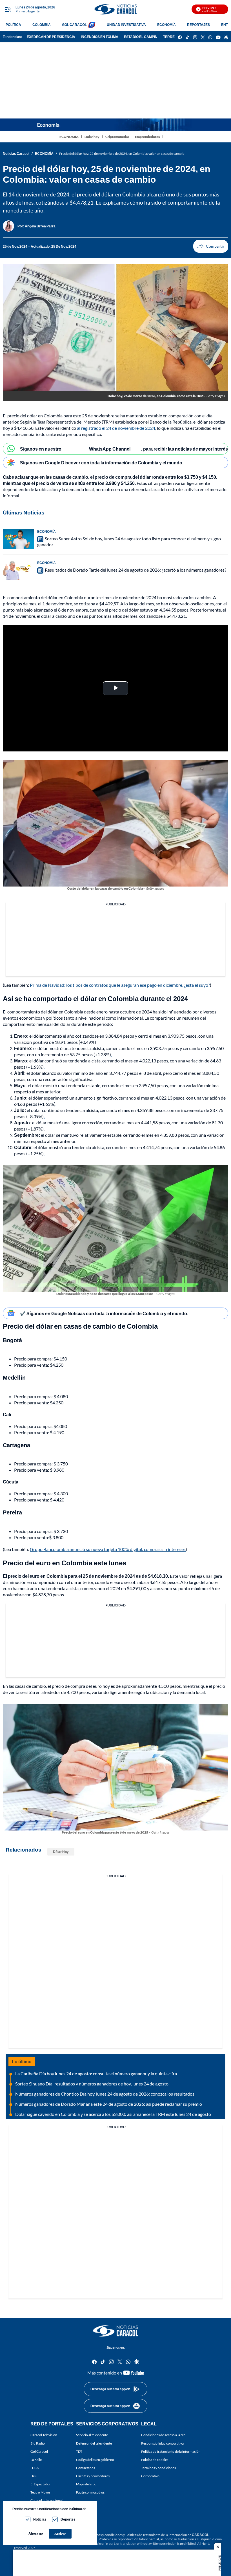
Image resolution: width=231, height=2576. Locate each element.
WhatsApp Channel (110, 449)
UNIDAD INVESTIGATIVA (126, 25)
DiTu (34, 2476)
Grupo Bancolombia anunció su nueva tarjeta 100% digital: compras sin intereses (108, 1549)
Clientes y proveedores (93, 2476)
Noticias (40, 2519)
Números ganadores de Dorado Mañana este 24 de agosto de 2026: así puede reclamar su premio (109, 2104)
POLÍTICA (13, 25)
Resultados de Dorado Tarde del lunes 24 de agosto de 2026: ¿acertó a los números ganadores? (136, 570)
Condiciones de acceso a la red (163, 2435)
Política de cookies (155, 2460)
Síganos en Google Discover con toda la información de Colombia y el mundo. (102, 463)
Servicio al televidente (92, 2435)
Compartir (211, 246)
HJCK (35, 2468)
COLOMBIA (42, 25)
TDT (79, 2451)
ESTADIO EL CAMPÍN (141, 37)
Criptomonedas (117, 137)
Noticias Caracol (16, 154)
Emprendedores (147, 137)
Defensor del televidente (94, 2443)
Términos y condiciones (158, 2468)
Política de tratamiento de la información (171, 2451)
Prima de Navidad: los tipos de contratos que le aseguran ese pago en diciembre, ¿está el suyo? (120, 985)
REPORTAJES (198, 25)
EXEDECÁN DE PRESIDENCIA (51, 37)
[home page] (115, 9)
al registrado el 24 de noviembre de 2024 (116, 428)
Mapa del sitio (86, 2484)
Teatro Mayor (40, 2492)
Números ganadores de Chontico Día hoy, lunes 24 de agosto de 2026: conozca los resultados (105, 2094)
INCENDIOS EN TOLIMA (100, 37)
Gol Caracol (39, 2451)
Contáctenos (85, 2468)
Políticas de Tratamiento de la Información (156, 2535)
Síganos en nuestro (41, 449)
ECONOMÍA (166, 25)
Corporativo (150, 2476)
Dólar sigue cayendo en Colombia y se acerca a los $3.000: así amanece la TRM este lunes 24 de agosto (113, 2114)
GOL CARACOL (74, 25)
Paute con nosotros (90, 2492)
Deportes (68, 2519)
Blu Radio (38, 2443)
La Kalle (36, 2460)
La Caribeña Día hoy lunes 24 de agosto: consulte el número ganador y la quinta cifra (96, 2073)
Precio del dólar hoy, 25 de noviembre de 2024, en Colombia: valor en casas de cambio (122, 154)
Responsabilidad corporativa (162, 2443)
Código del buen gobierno (95, 2460)
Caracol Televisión (44, 2435)
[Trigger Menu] (8, 9)
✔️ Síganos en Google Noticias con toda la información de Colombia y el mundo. (104, 1313)
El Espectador (41, 2484)
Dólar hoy (92, 137)
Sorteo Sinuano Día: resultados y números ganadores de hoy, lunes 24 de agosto (92, 2084)
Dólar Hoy (61, 1852)
